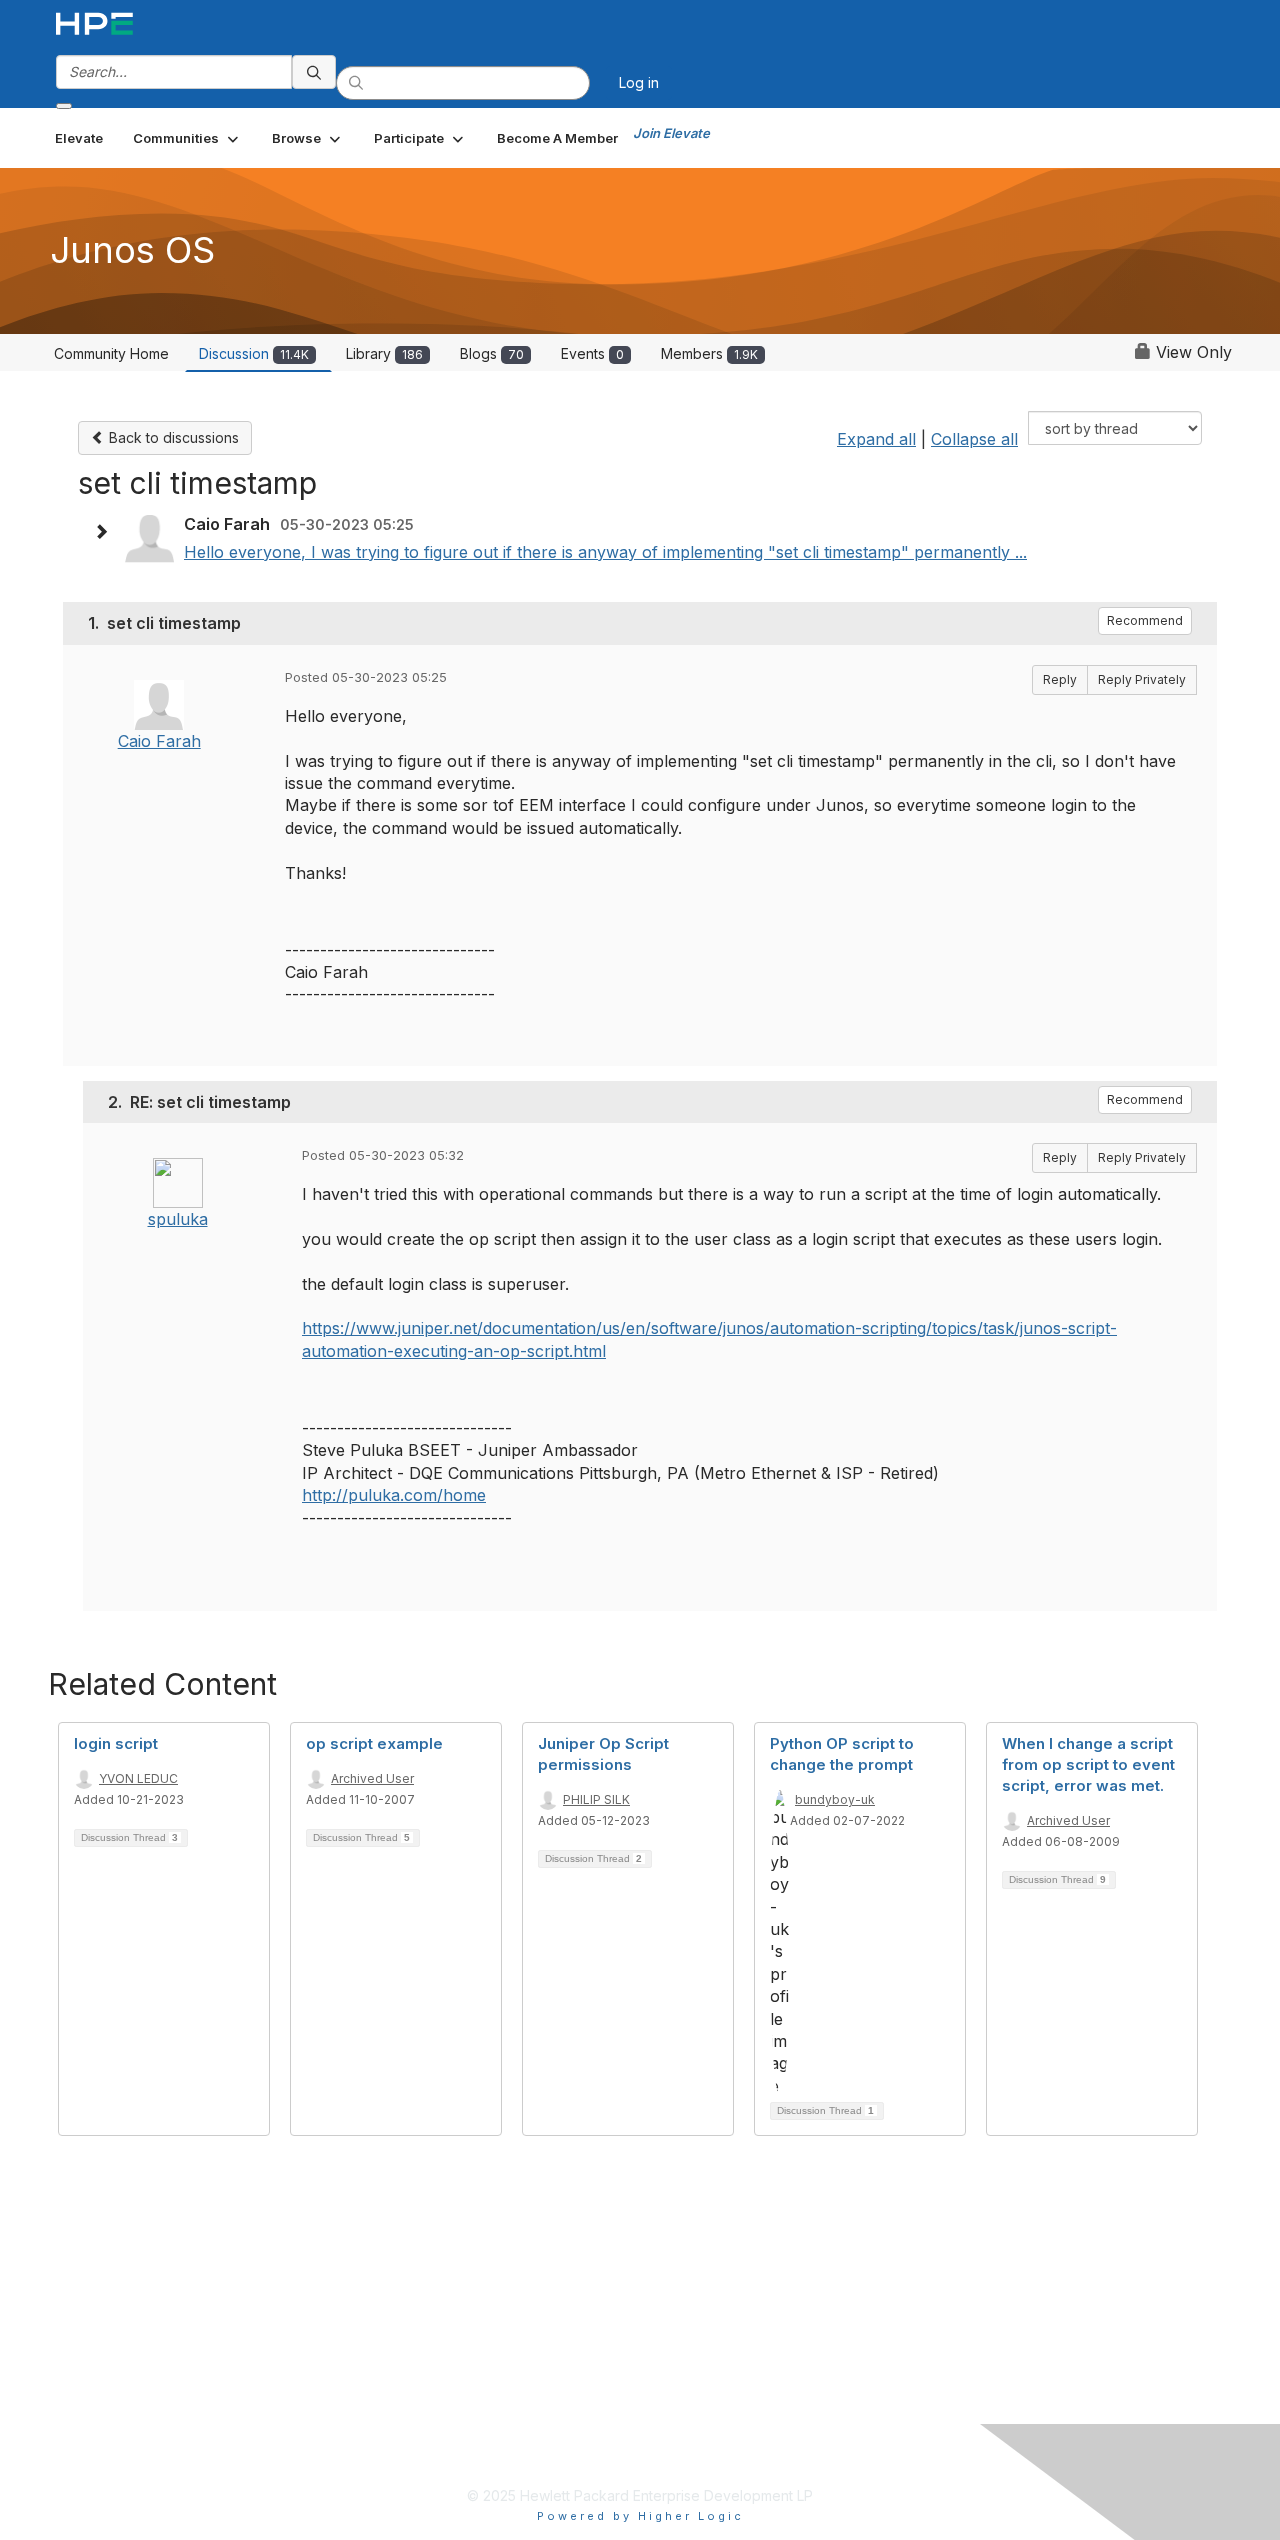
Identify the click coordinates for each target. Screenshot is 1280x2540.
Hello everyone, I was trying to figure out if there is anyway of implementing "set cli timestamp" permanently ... (605, 552)
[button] (187, 138)
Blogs (492, 353)
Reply (1060, 679)
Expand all (876, 439)
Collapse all (974, 439)
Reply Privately (1142, 679)
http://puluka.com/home (394, 1495)
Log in (639, 82)
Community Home (111, 353)
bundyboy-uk (835, 1799)
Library (384, 353)
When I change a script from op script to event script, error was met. (1088, 1764)
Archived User (372, 1778)
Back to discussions (172, 437)
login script (116, 1743)
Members (709, 353)
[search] (314, 72)
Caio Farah (159, 741)
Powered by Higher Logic (640, 2516)
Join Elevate (671, 133)
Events (592, 353)
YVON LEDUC (138, 1778)
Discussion (254, 353)
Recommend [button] (1145, 620)
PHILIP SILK (596, 1799)
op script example (374, 1743)
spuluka (178, 1219)
